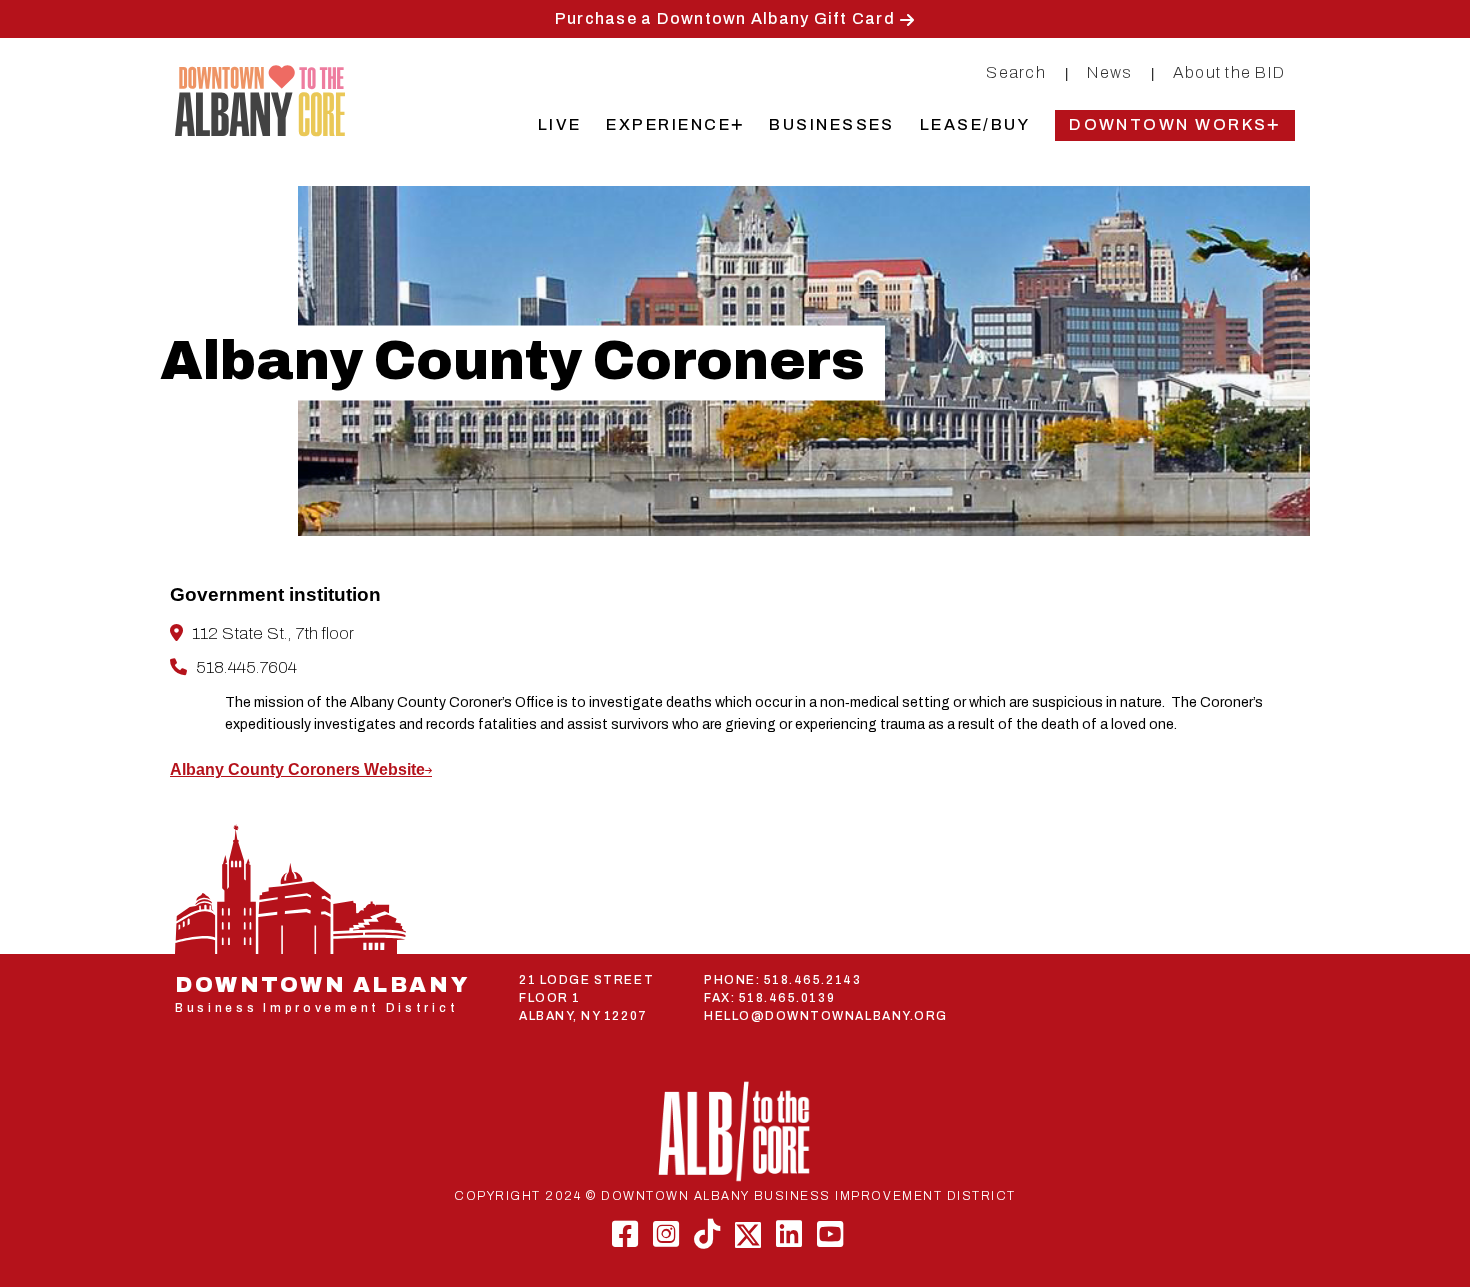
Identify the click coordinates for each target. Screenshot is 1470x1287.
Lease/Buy (975, 124)
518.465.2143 (812, 980)
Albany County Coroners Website (297, 769)
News (1109, 72)
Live (560, 124)
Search (1016, 72)
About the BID (1229, 72)
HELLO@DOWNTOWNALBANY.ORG (826, 1016)
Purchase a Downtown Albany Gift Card (725, 18)
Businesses (832, 124)
